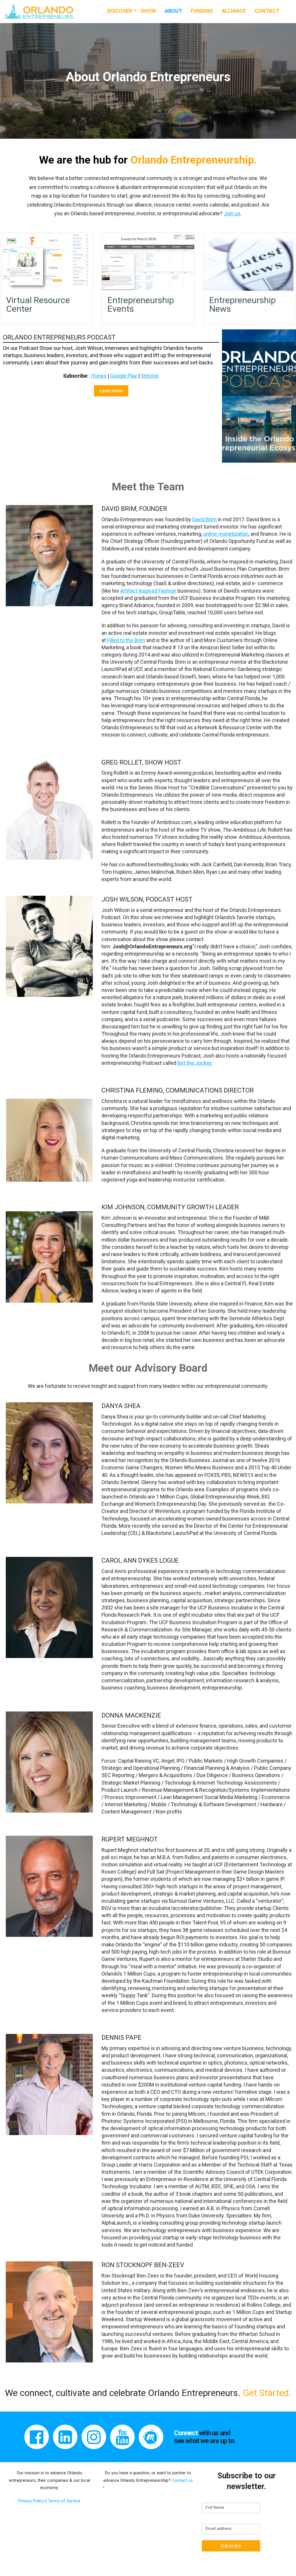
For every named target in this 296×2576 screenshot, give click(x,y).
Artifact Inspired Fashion (148, 591)
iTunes (99, 376)
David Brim (204, 519)
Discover (120, 11)
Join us (232, 213)
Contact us (182, 2480)
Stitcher (150, 376)
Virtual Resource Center (38, 304)
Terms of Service (64, 2501)
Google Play (124, 376)
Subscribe (231, 2546)
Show (148, 11)
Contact (267, 11)
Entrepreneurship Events (141, 304)
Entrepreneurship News (243, 304)
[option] (148, 81)
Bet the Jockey (195, 1063)
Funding (202, 11)
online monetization (226, 534)
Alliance (234, 11)
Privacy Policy (32, 2501)
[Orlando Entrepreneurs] (39, 11)
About (173, 11)
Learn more (111, 391)
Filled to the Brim (126, 640)
